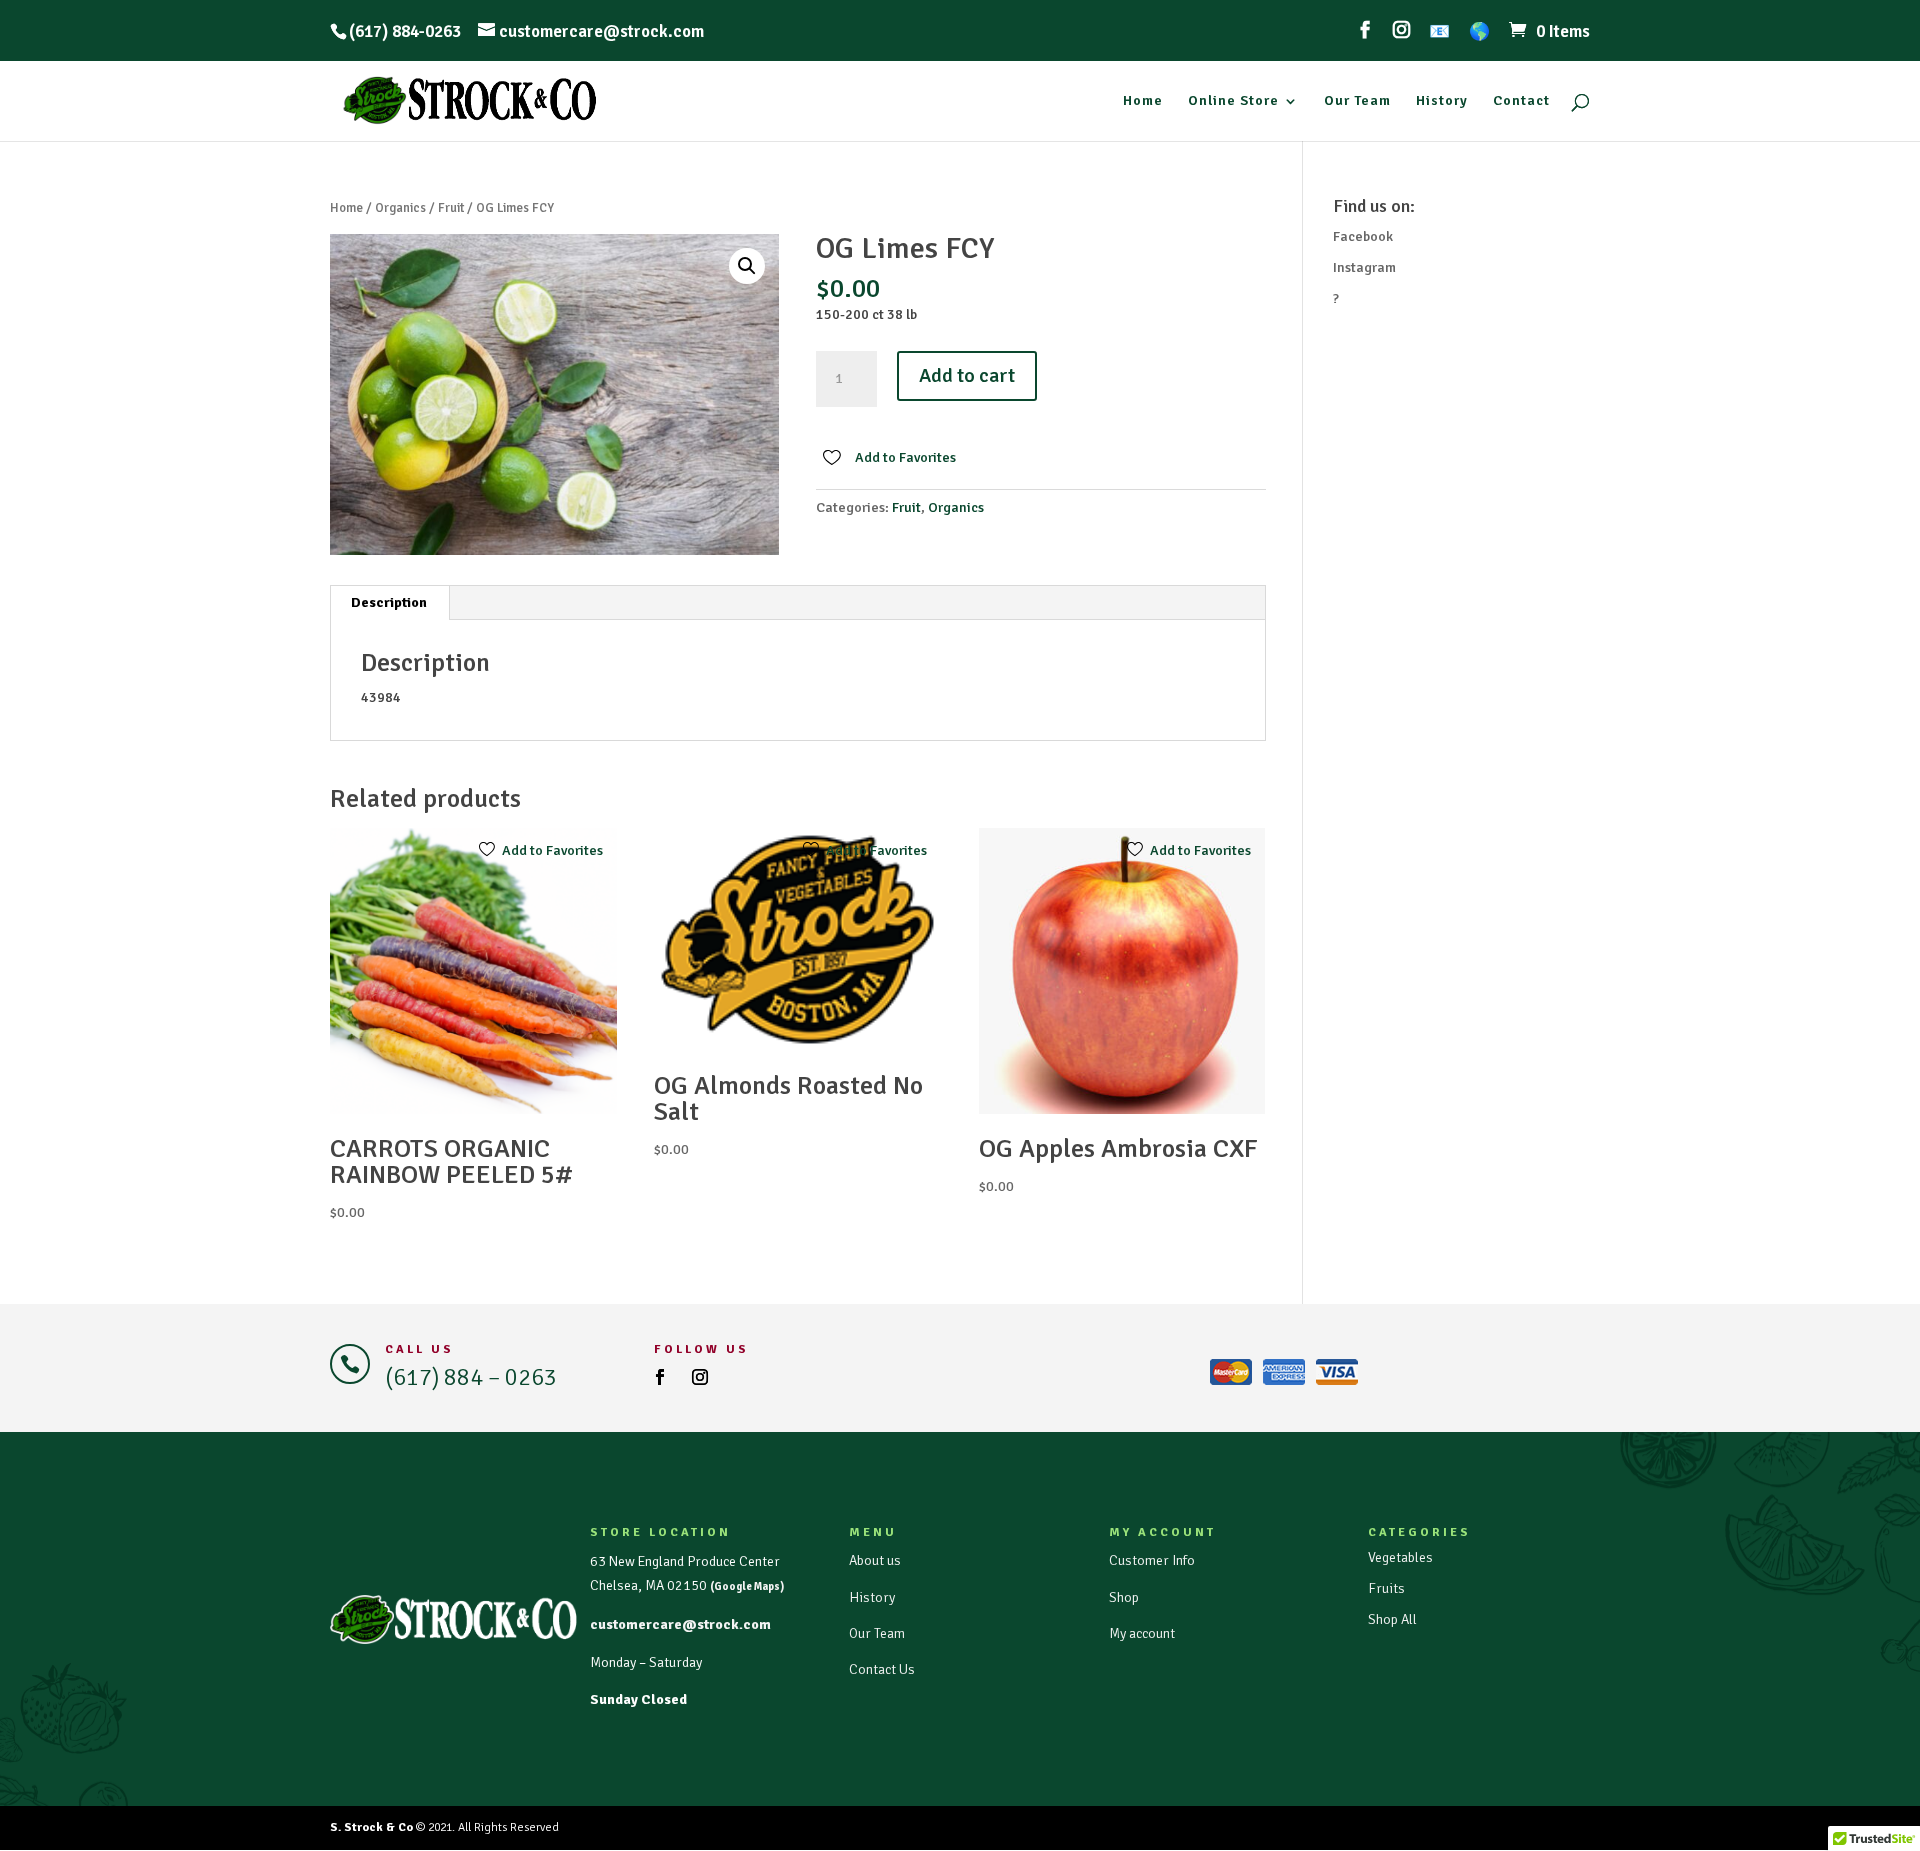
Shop (1124, 1597)
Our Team (1357, 101)
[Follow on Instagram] (700, 1377)
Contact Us (882, 1669)
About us (875, 1560)
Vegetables (1400, 1557)
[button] (747, 266)
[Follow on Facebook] (660, 1377)
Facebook (1363, 236)
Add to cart (967, 375)
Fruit (451, 208)
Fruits (1386, 1588)
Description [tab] (389, 602)
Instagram (1364, 267)
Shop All (1392, 1619)
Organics (400, 208)
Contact (1521, 101)
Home (1143, 101)
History (1442, 101)
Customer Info (1152, 1560)
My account (1142, 1633)
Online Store (1233, 101)
